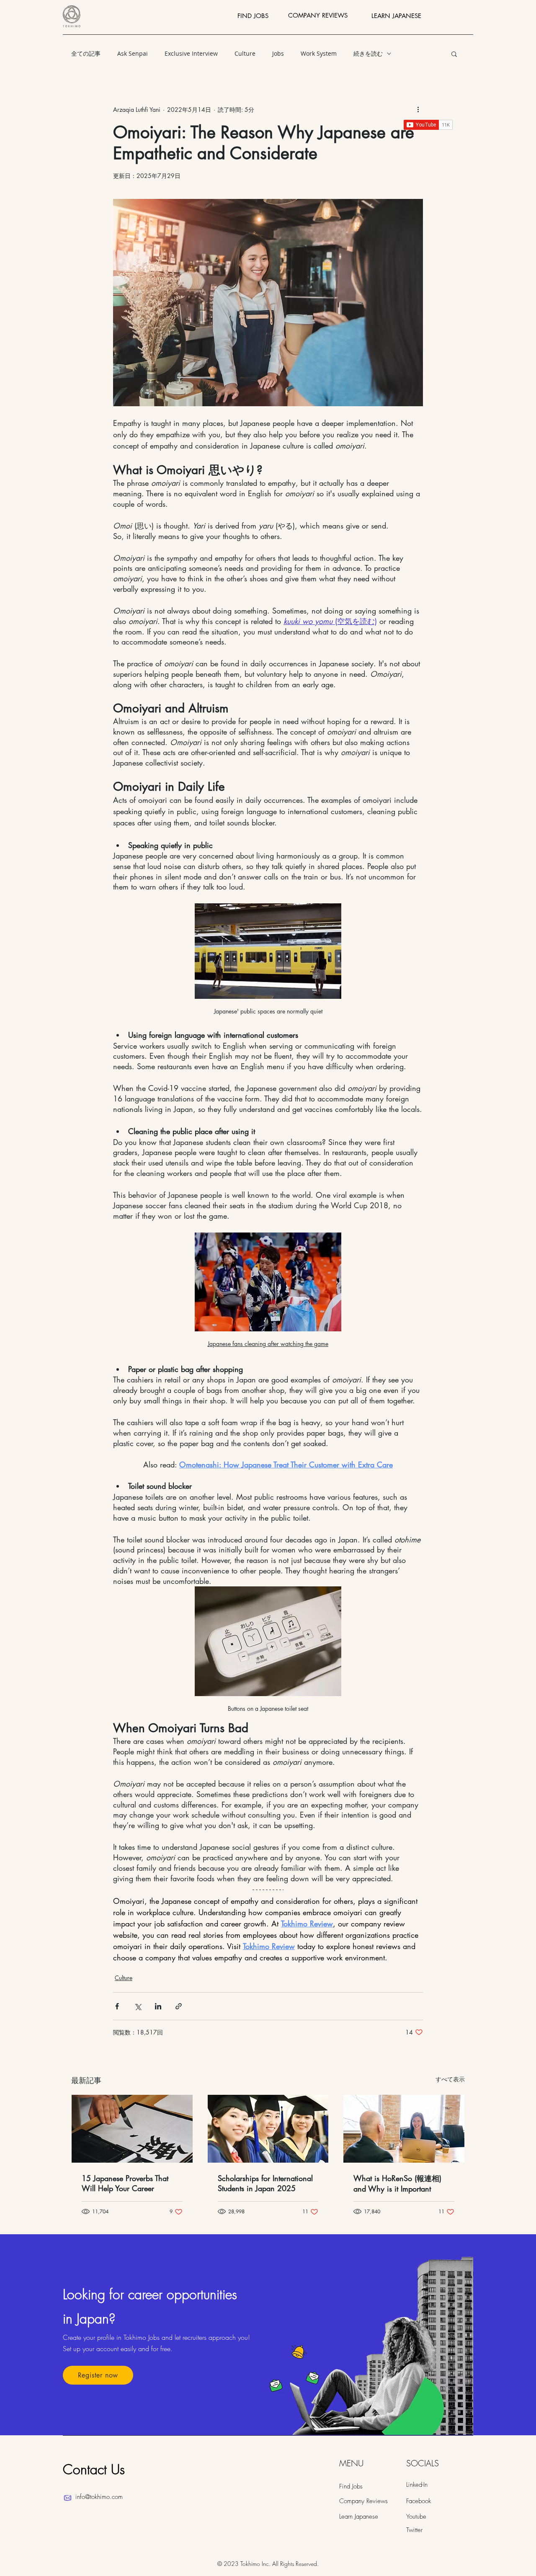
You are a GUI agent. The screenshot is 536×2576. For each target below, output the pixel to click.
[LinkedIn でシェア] (158, 2006)
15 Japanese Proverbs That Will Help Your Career (125, 2183)
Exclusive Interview (191, 53)
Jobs (278, 53)
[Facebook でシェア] (117, 2006)
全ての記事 (86, 53)
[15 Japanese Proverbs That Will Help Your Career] (132, 2129)
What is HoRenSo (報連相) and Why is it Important (397, 2183)
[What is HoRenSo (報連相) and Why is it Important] (404, 2129)
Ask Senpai (133, 53)
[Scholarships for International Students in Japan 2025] (268, 2129)
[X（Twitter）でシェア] (138, 2006)
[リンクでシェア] (179, 2006)
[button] (454, 54)
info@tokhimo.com (99, 2497)
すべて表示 (450, 2079)
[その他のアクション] (418, 109)
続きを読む (368, 53)
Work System (319, 53)
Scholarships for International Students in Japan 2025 (265, 2183)
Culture (245, 53)
